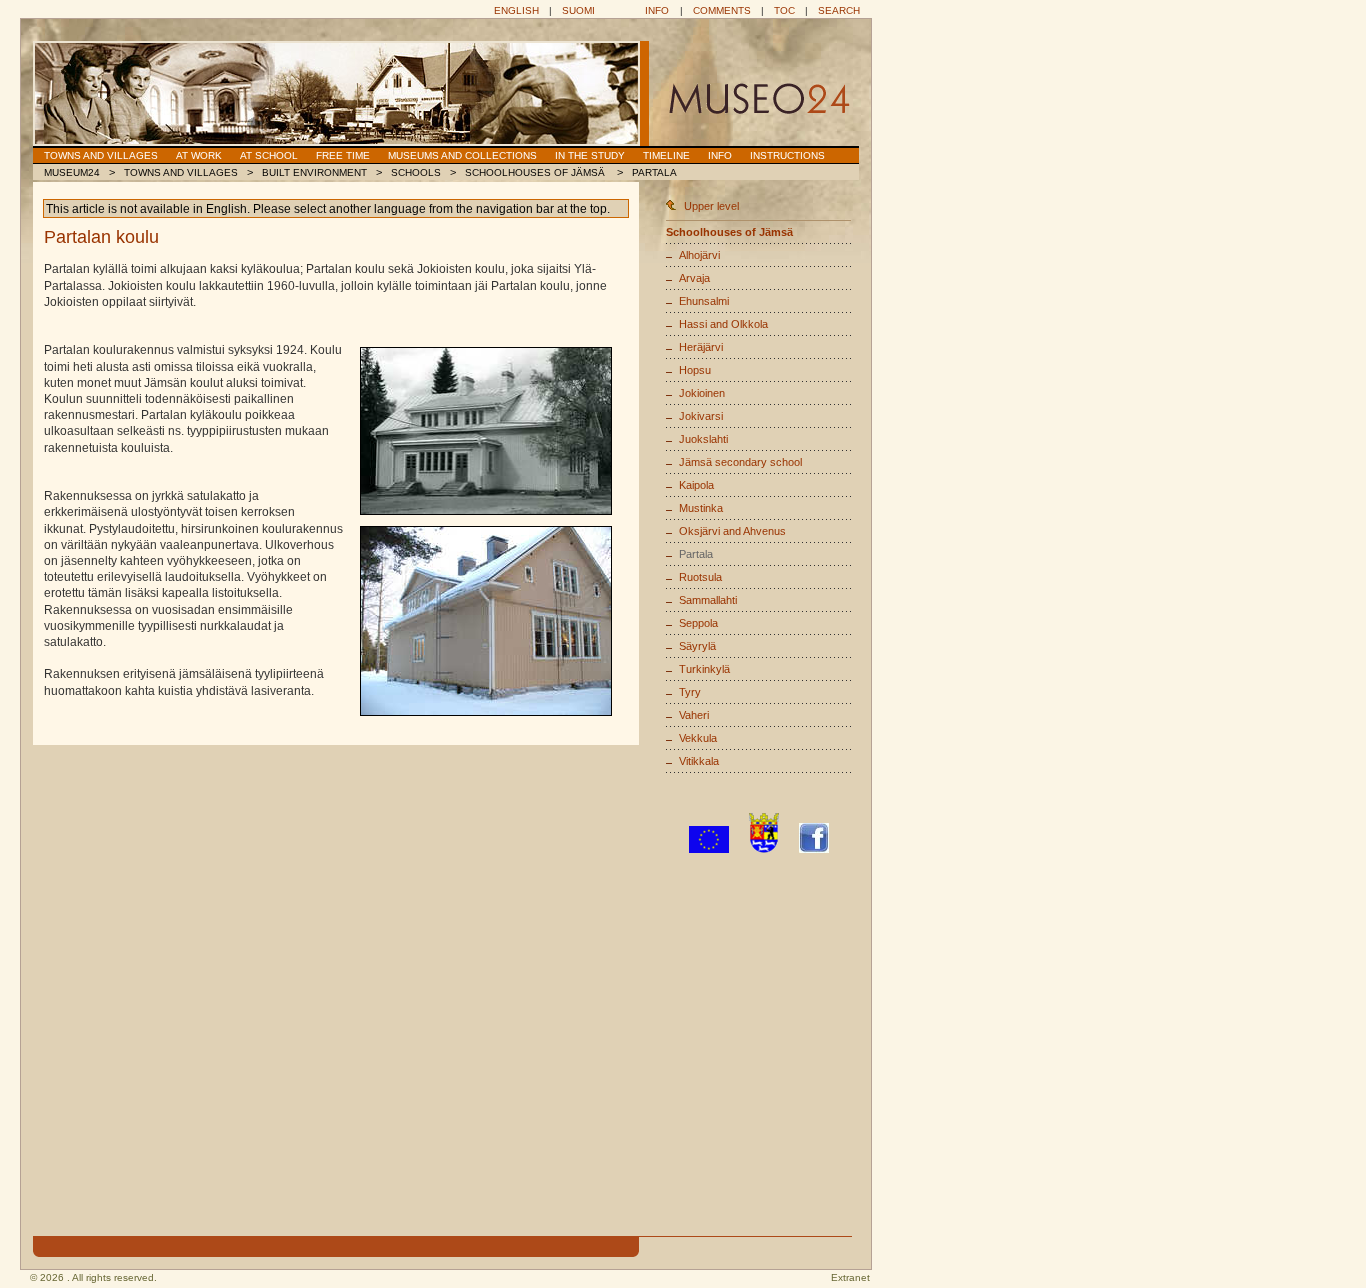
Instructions (787, 155)
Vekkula (698, 738)
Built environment (314, 172)
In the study (590, 155)
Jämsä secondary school (740, 462)
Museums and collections (462, 155)
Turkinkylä (704, 669)
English (516, 10)
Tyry (690, 692)
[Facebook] (814, 849)
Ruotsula (700, 577)
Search (839, 10)
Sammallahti (708, 600)
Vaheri (694, 715)
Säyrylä (697, 646)
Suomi (578, 10)
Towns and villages (101, 155)
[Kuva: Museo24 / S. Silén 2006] (486, 621)
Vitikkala (699, 761)
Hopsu (695, 370)
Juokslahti (703, 439)
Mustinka (701, 508)
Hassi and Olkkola (723, 324)
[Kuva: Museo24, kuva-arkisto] (486, 431)
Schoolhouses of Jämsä (536, 172)
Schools (416, 172)
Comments (722, 10)
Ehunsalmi (704, 301)
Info (657, 10)
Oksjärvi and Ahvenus (732, 531)
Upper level (711, 206)
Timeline (666, 155)
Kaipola (696, 485)
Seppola (698, 623)
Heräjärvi (701, 347)
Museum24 (72, 172)
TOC (784, 10)
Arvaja (694, 278)
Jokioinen (702, 393)
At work (199, 155)
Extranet (850, 1277)
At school (269, 155)
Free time (343, 155)
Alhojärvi (699, 255)
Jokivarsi (701, 416)
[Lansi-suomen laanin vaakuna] (764, 849)
